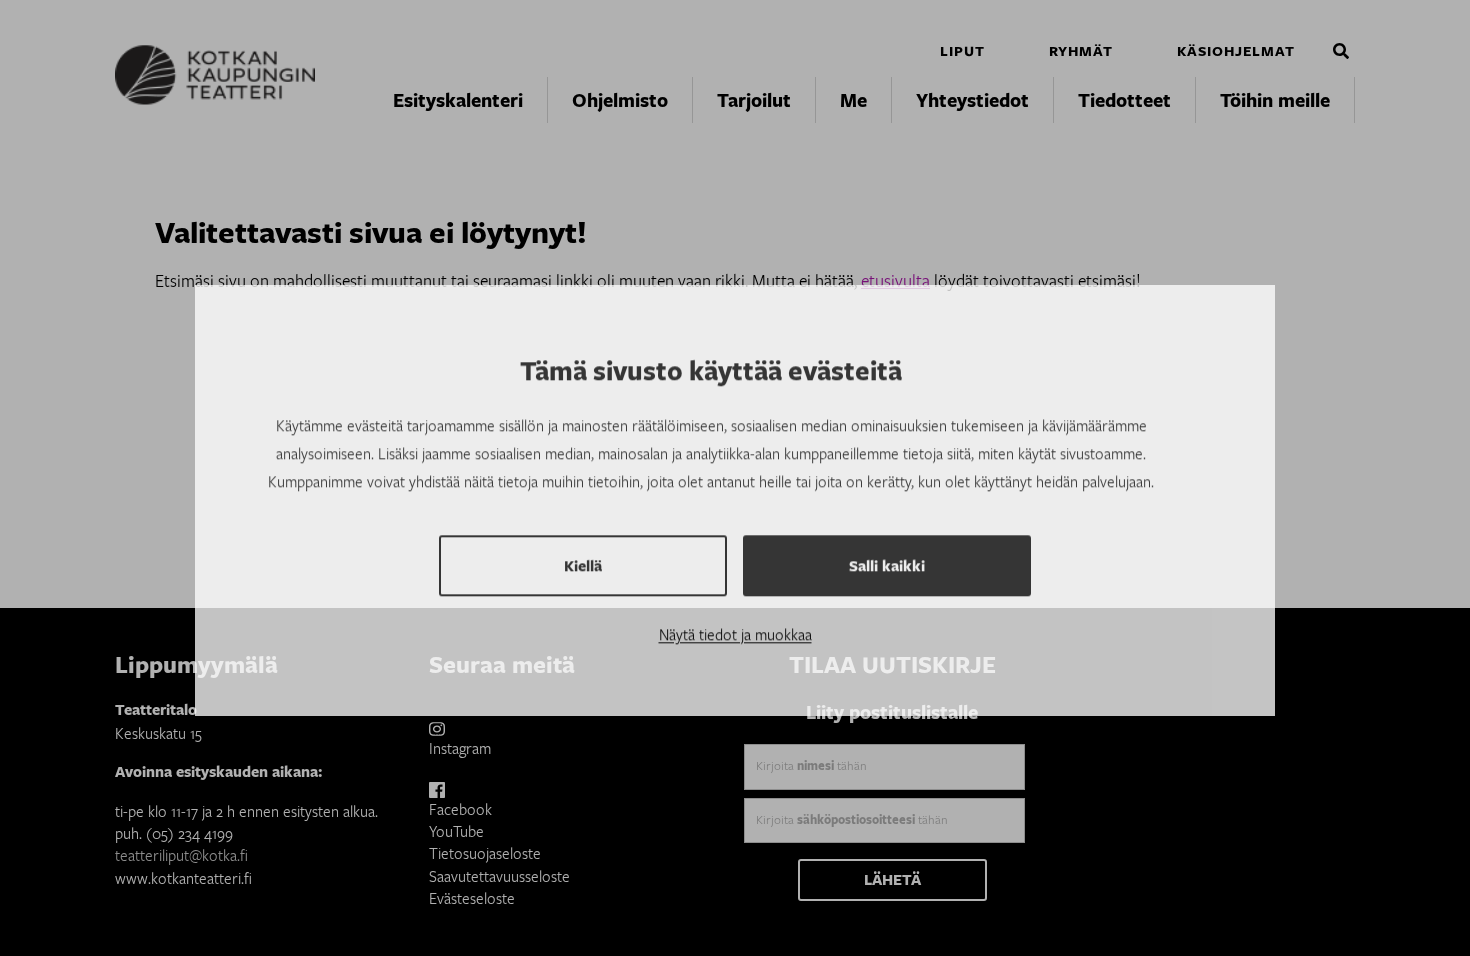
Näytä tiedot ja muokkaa (735, 612)
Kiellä (583, 543)
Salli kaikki (887, 543)
